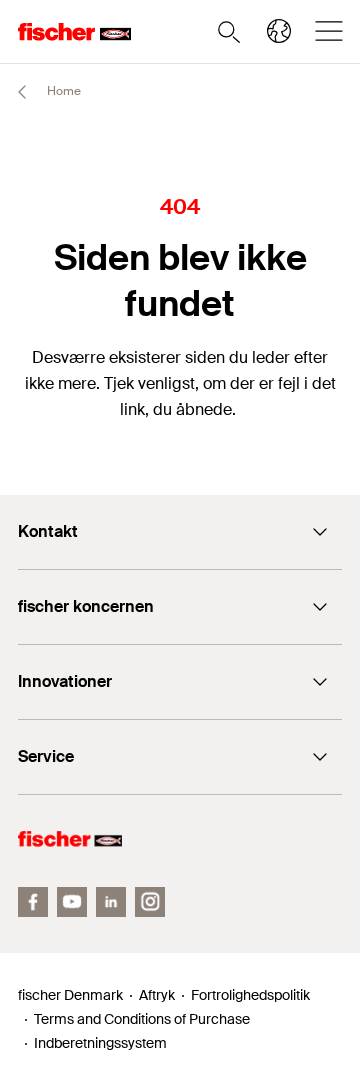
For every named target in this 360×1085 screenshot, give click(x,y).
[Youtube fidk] (72, 902)
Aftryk (157, 995)
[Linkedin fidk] (111, 902)
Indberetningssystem (100, 1043)
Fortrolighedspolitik (250, 995)
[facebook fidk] (33, 902)
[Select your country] (279, 31)
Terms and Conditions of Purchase (142, 1019)
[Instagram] (150, 902)
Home (62, 91)
